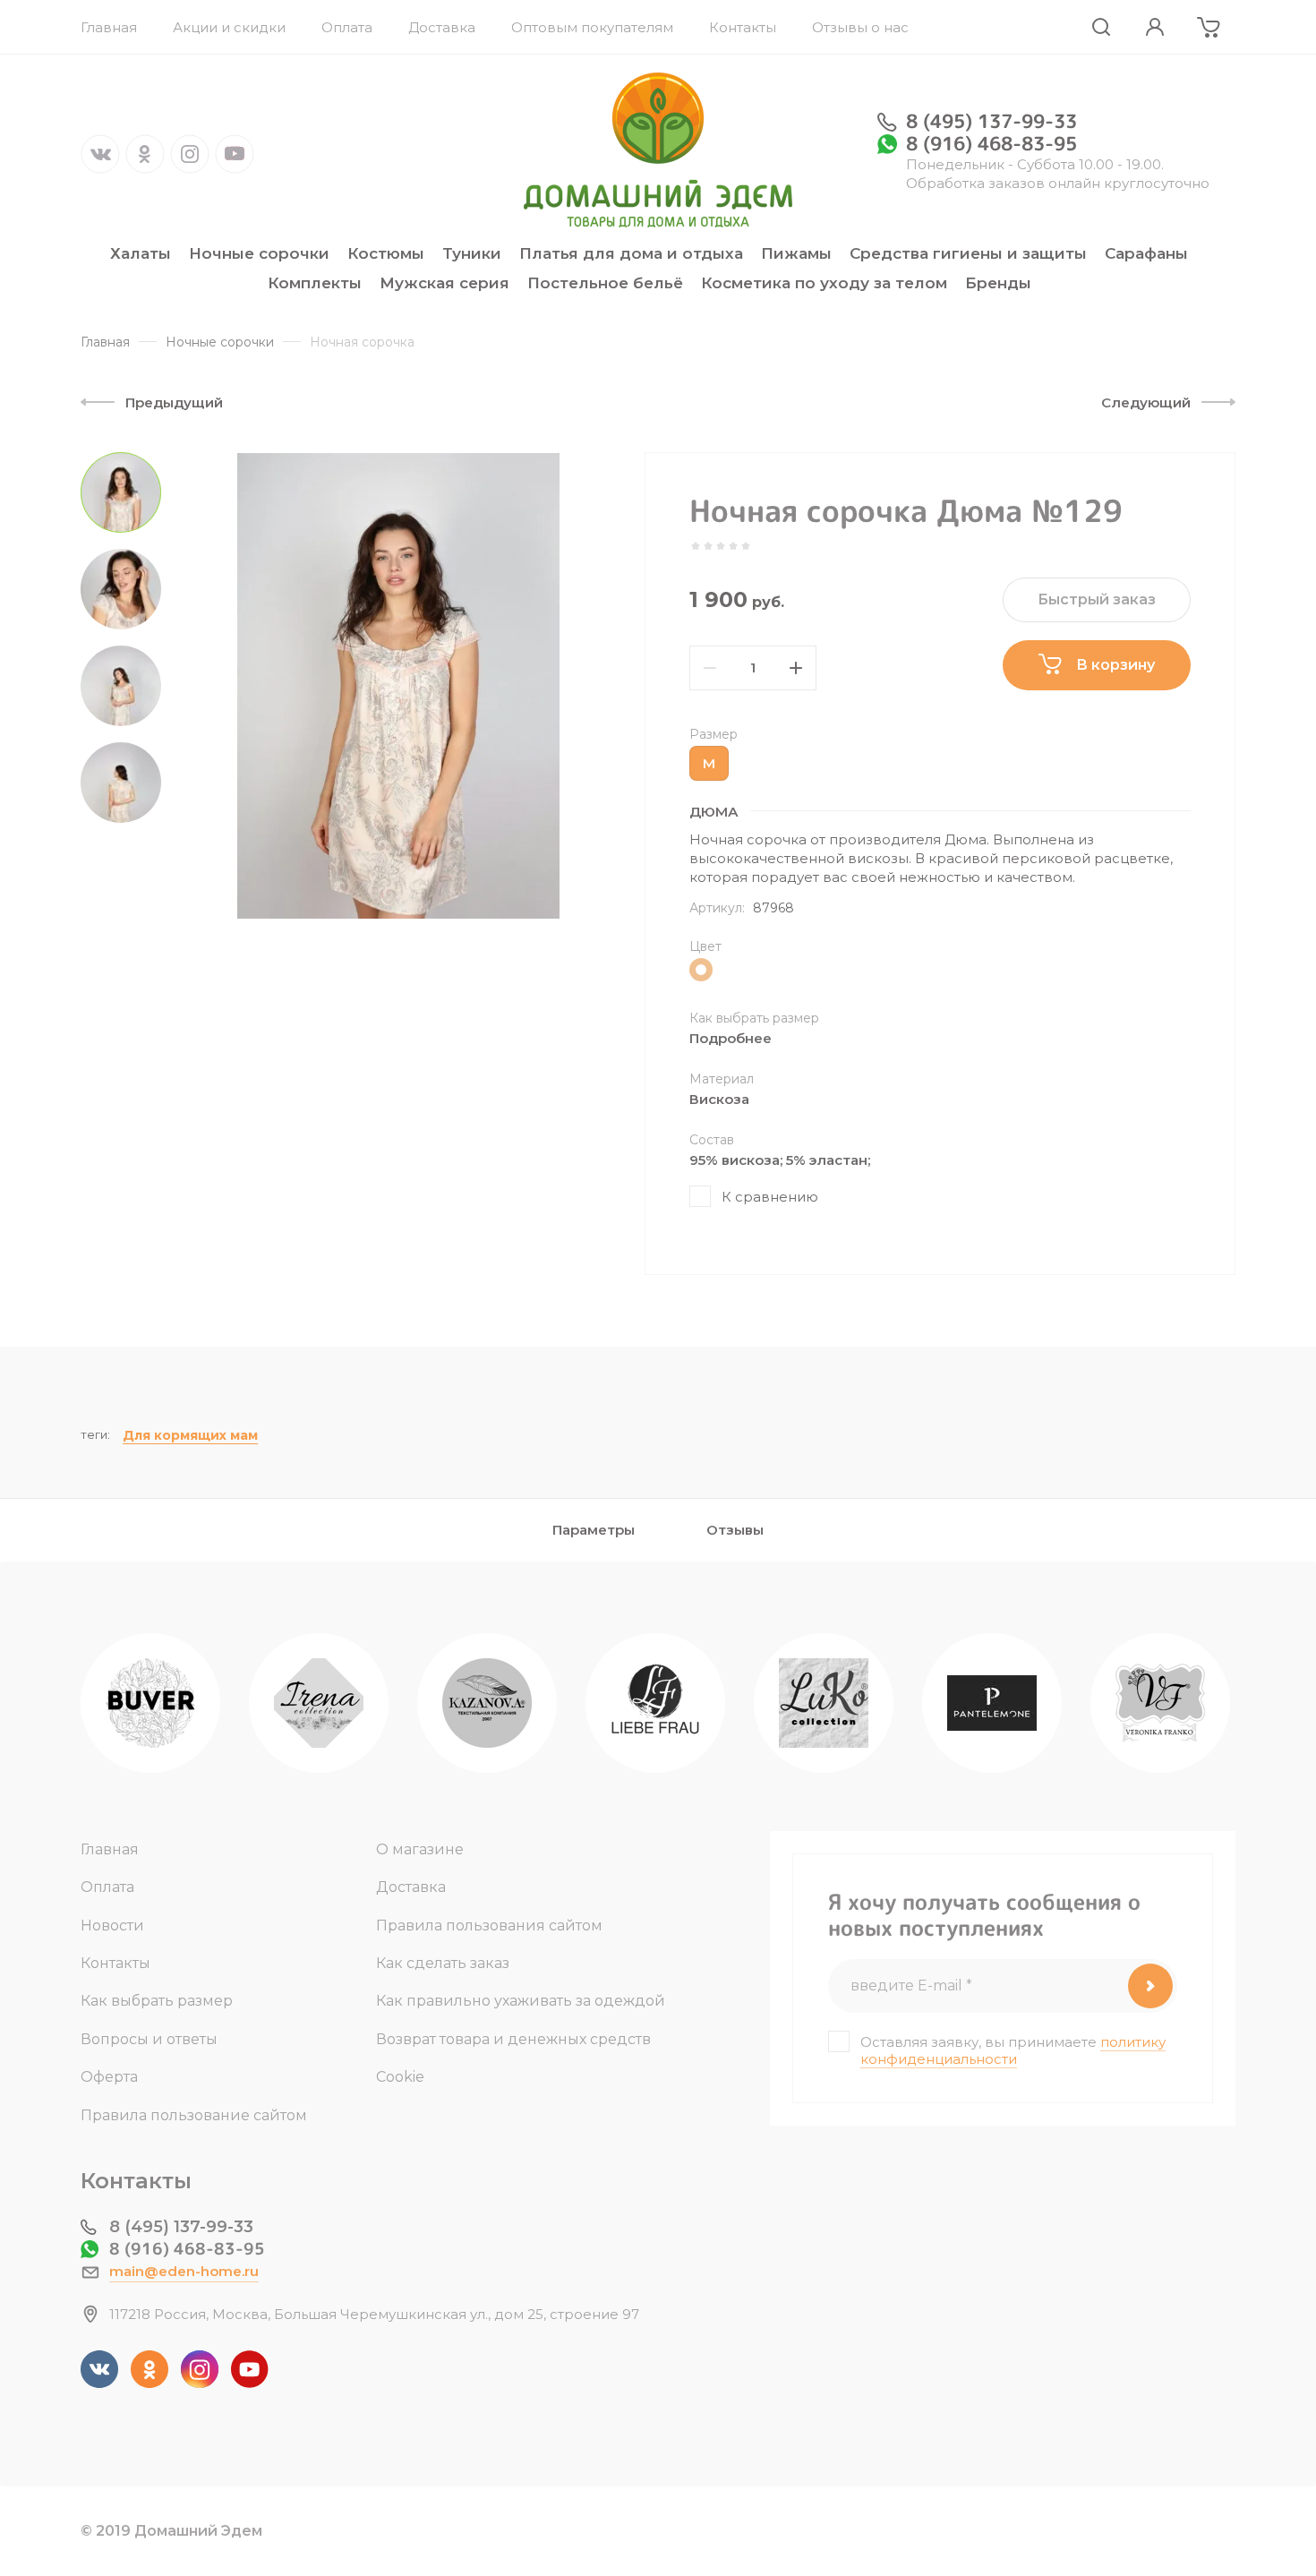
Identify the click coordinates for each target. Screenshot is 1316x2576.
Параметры (594, 1530)
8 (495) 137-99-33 (991, 121)
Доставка (411, 1887)
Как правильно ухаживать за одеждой (521, 2001)
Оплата (107, 1887)
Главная (110, 1849)
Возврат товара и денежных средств (513, 2039)
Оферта (109, 2077)
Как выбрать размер (157, 2001)
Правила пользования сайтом (489, 1926)
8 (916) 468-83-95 (991, 143)
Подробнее (731, 1038)
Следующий (1146, 402)
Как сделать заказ (443, 1963)
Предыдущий (174, 402)
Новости (112, 1926)
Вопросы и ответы (149, 2039)
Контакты (115, 1963)
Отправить (1150, 1986)
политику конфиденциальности (1013, 2050)
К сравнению (770, 1197)
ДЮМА (714, 812)
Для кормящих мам (190, 1435)
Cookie (400, 2077)
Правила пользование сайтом (194, 2115)
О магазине (420, 1849)
